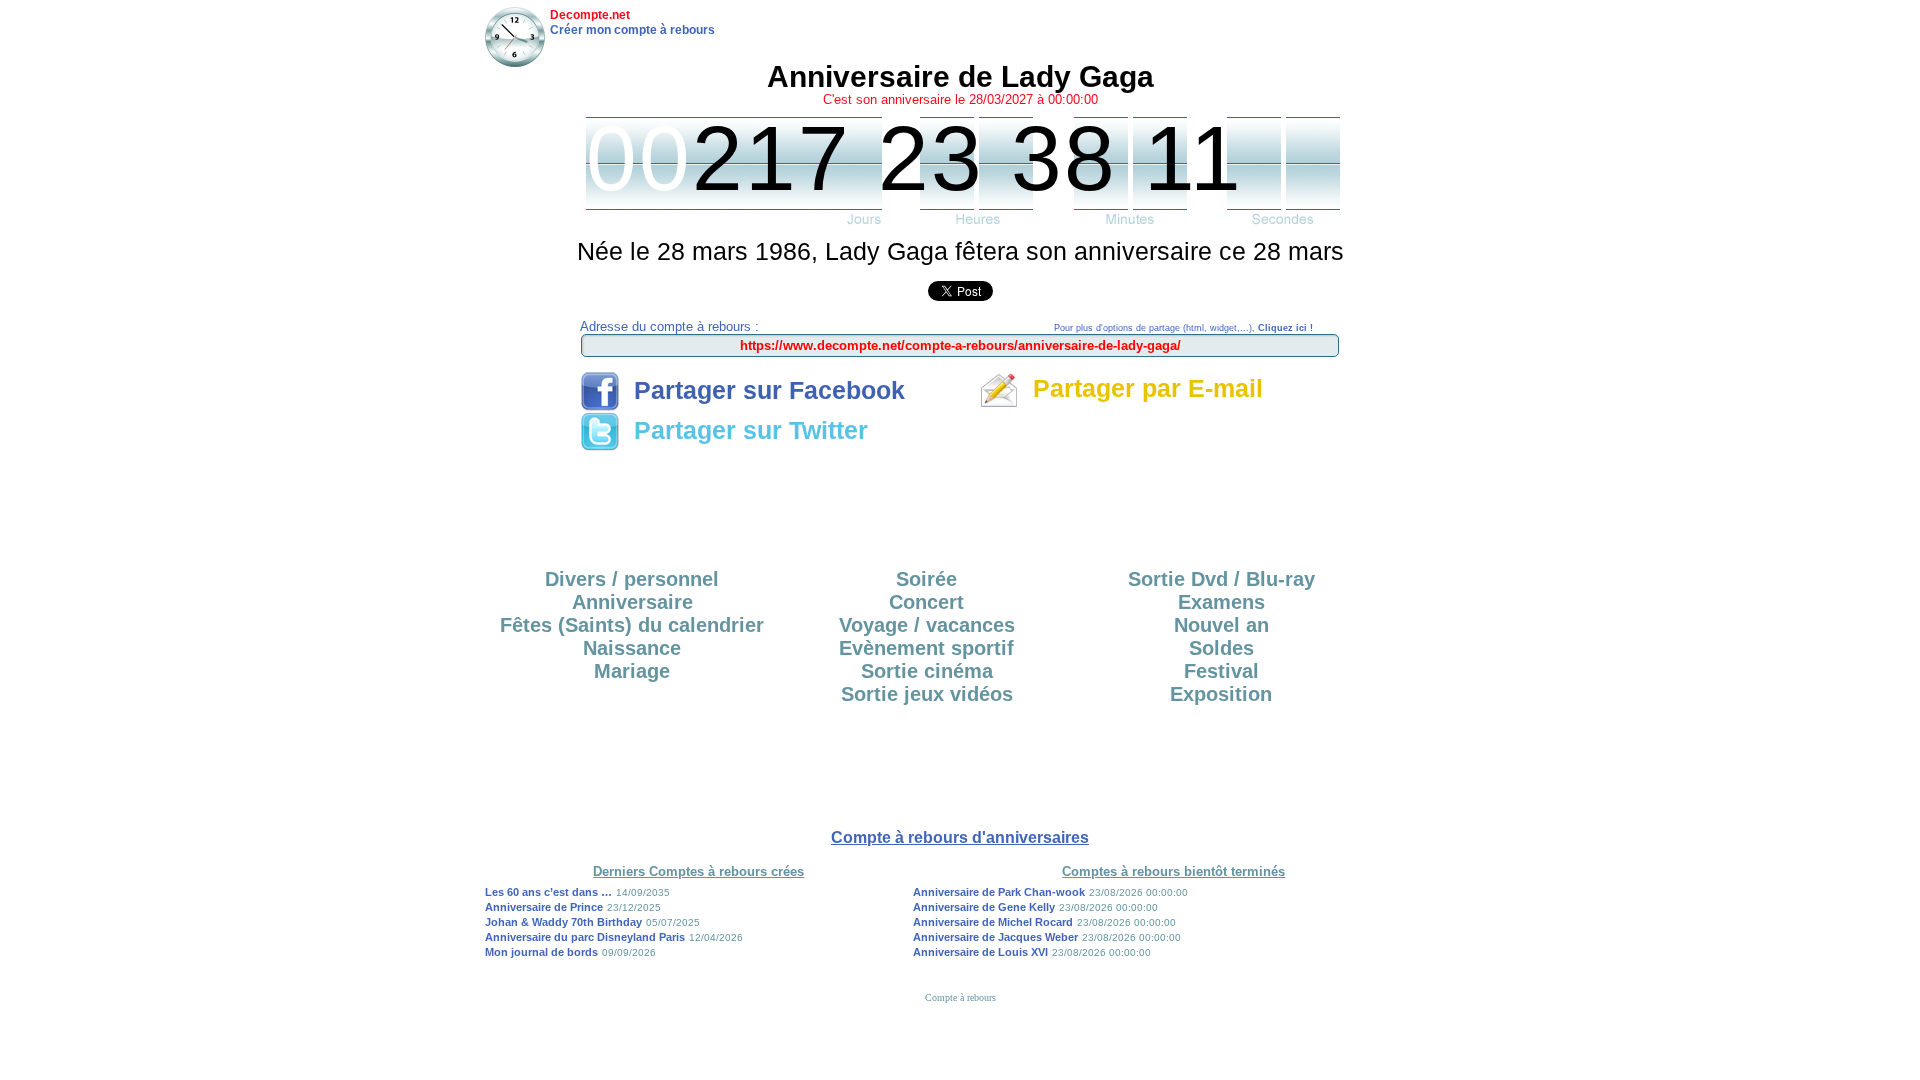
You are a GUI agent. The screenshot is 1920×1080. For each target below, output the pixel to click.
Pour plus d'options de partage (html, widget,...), (1183, 328)
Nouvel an (1221, 625)
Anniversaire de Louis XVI (980, 952)
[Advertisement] (960, 503)
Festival (1221, 671)
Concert (926, 602)
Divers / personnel (632, 579)
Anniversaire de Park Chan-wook (999, 892)
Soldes (1221, 648)
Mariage (632, 671)
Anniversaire (632, 602)
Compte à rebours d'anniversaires (960, 837)
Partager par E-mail (1141, 388)
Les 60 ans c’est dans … (548, 892)
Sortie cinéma (927, 671)
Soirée (926, 579)
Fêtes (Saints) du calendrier (632, 625)
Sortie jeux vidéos (927, 694)
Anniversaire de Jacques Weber (995, 937)
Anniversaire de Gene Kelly (984, 907)
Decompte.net (590, 15)
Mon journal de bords (541, 952)
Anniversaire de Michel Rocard (993, 922)
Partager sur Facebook (762, 390)
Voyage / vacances (927, 625)
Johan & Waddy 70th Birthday (563, 922)
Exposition (1221, 694)
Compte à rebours (960, 997)
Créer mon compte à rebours (632, 30)
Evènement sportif (926, 648)
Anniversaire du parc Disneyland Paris (585, 937)
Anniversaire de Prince (544, 907)
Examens (1221, 602)
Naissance (632, 648)
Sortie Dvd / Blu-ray (1221, 579)
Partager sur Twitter (744, 430)
